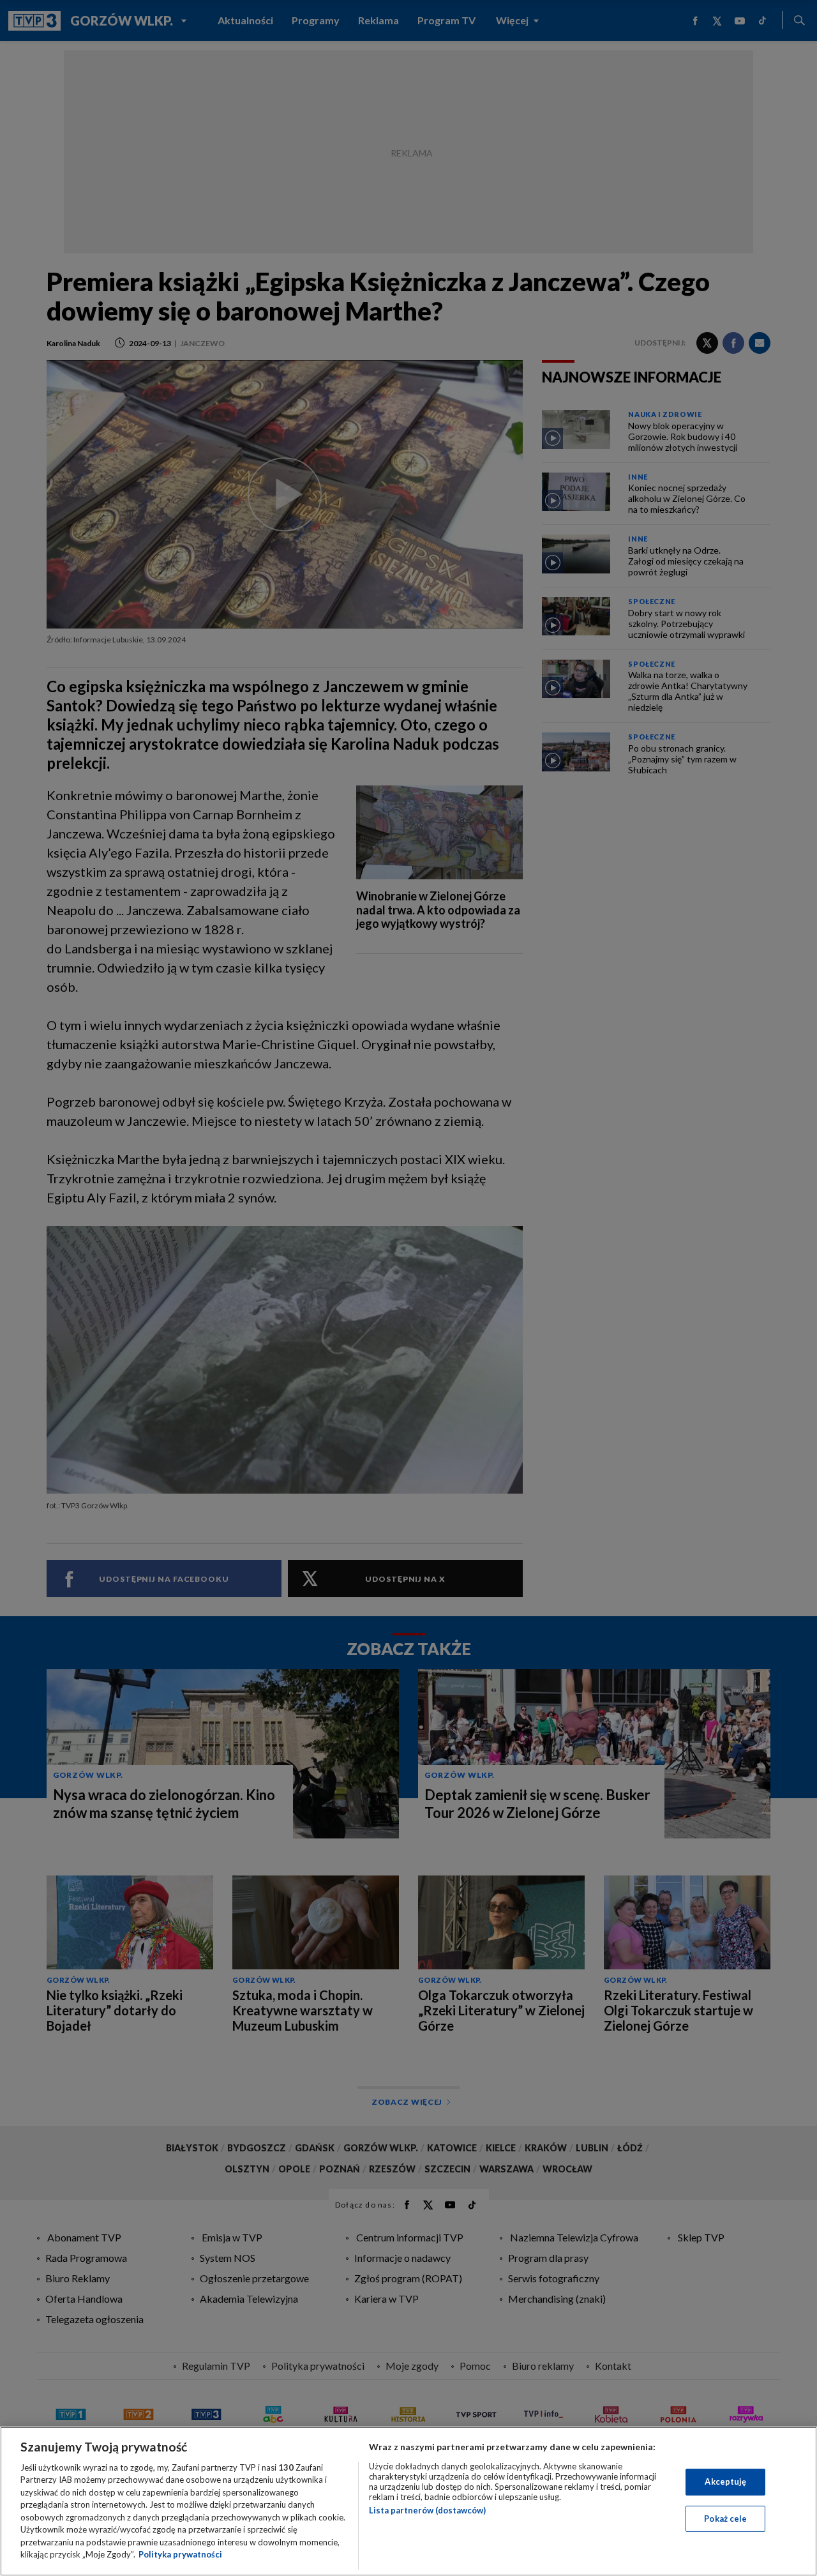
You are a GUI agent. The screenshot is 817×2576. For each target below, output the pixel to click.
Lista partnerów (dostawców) (427, 2510)
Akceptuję (725, 2481)
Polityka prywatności (180, 2554)
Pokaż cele (725, 2518)
